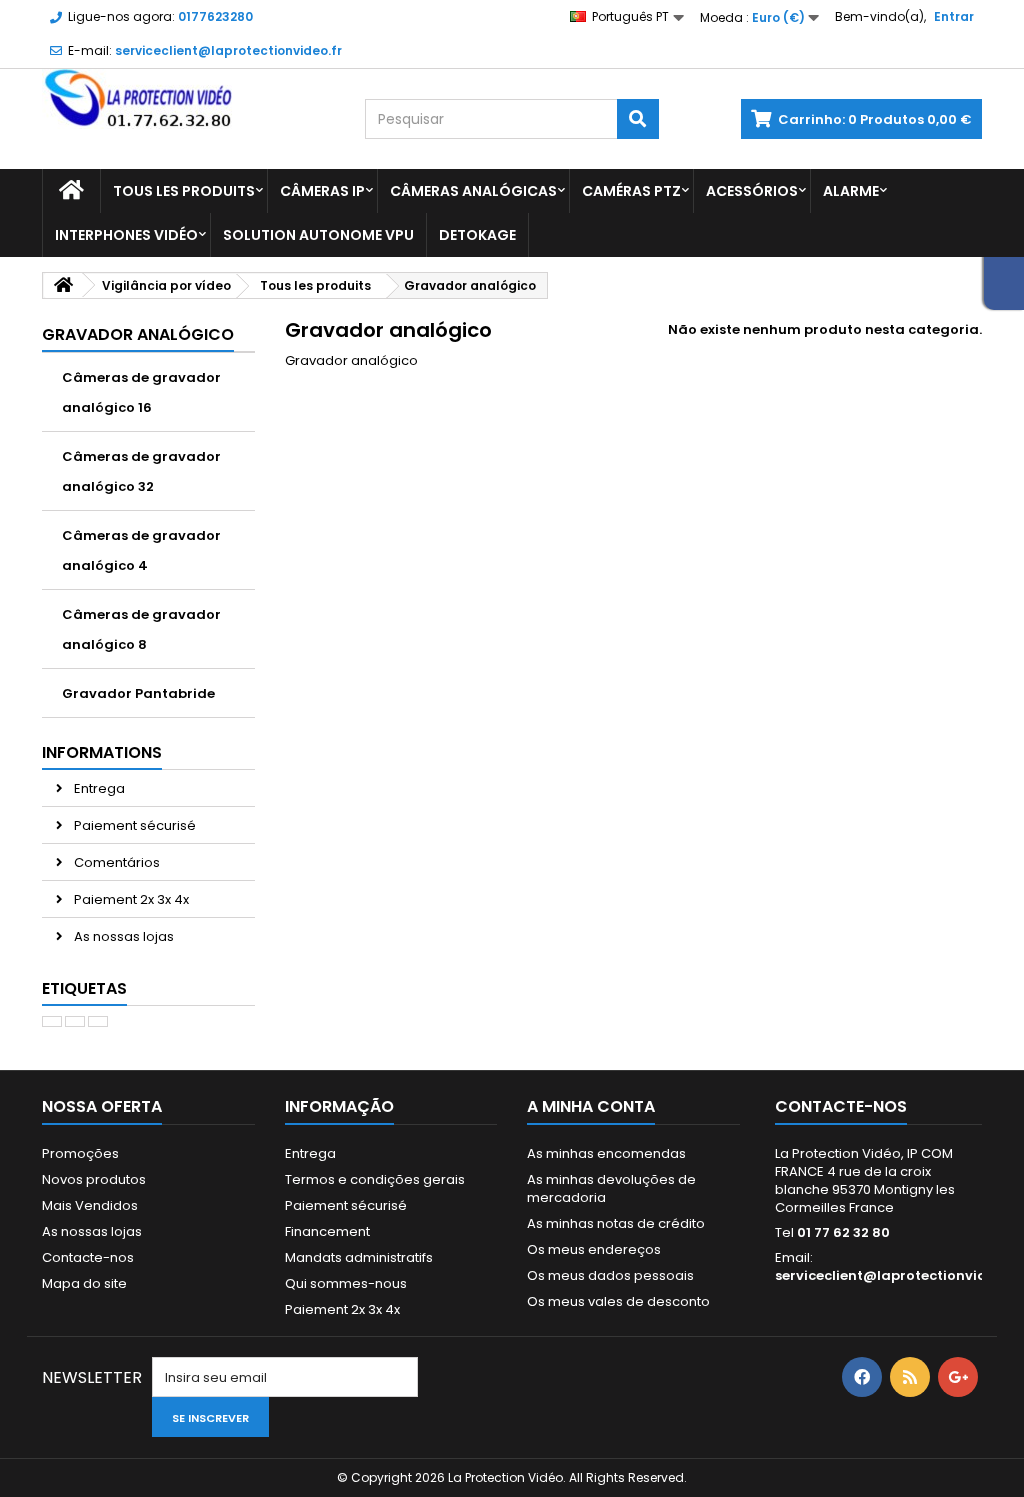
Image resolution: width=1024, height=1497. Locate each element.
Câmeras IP (322, 191)
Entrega (98, 788)
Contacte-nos (88, 1257)
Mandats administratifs (359, 1257)
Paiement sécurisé (133, 825)
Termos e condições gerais (375, 1179)
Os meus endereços (594, 1249)
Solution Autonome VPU (318, 235)
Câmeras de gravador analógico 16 (141, 392)
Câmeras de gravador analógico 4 (141, 550)
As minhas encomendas (606, 1153)
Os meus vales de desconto (618, 1301)
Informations (102, 752)
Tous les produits (184, 191)
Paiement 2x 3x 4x (130, 899)
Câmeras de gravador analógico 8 (141, 629)
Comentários (115, 862)
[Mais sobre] (52, 1021)
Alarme (851, 191)
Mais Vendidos (90, 1205)
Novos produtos (94, 1179)
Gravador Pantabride (138, 693)
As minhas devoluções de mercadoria (611, 1188)
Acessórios (752, 191)
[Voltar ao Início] (63, 285)
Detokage (477, 235)
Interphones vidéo (126, 235)
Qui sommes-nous (346, 1283)
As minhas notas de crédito (616, 1223)
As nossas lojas (122, 936)
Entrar (954, 16)
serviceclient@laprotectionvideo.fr (897, 1275)
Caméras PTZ (631, 191)
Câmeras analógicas (473, 191)
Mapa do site (84, 1283)
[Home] (71, 191)
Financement (327, 1231)
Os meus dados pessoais (610, 1275)
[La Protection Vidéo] (188, 99)
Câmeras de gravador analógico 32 (141, 471)
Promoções (80, 1153)
